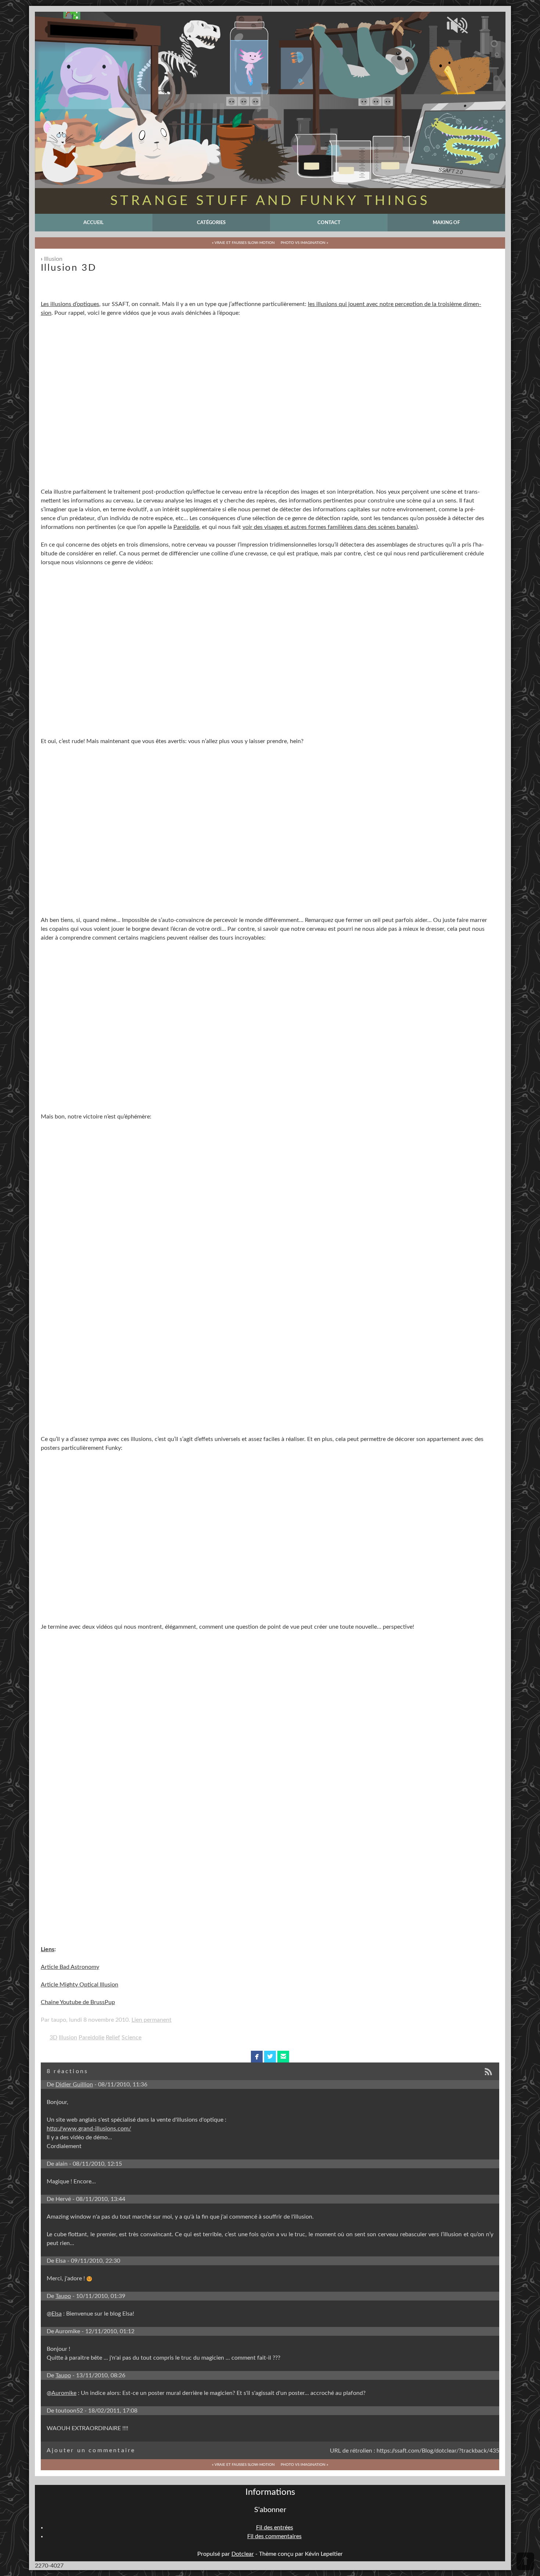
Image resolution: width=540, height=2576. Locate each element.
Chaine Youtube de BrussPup (78, 2002)
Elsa (57, 2314)
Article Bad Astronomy (70, 1967)
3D (53, 2038)
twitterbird (270, 2057)
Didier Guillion (74, 2085)
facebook (257, 2057)
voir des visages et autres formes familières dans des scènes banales (329, 527)
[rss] (491, 2072)
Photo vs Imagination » (304, 243)
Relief (113, 2038)
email (283, 2057)
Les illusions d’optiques (70, 304)
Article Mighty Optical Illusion (80, 1985)
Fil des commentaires (274, 2536)
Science (132, 2038)
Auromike (64, 2393)
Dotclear (243, 2554)
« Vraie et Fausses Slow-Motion (243, 243)
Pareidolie (186, 527)
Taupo (63, 2296)
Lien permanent (152, 2020)
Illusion (53, 259)
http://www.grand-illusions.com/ (89, 2129)
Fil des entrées (275, 2528)
